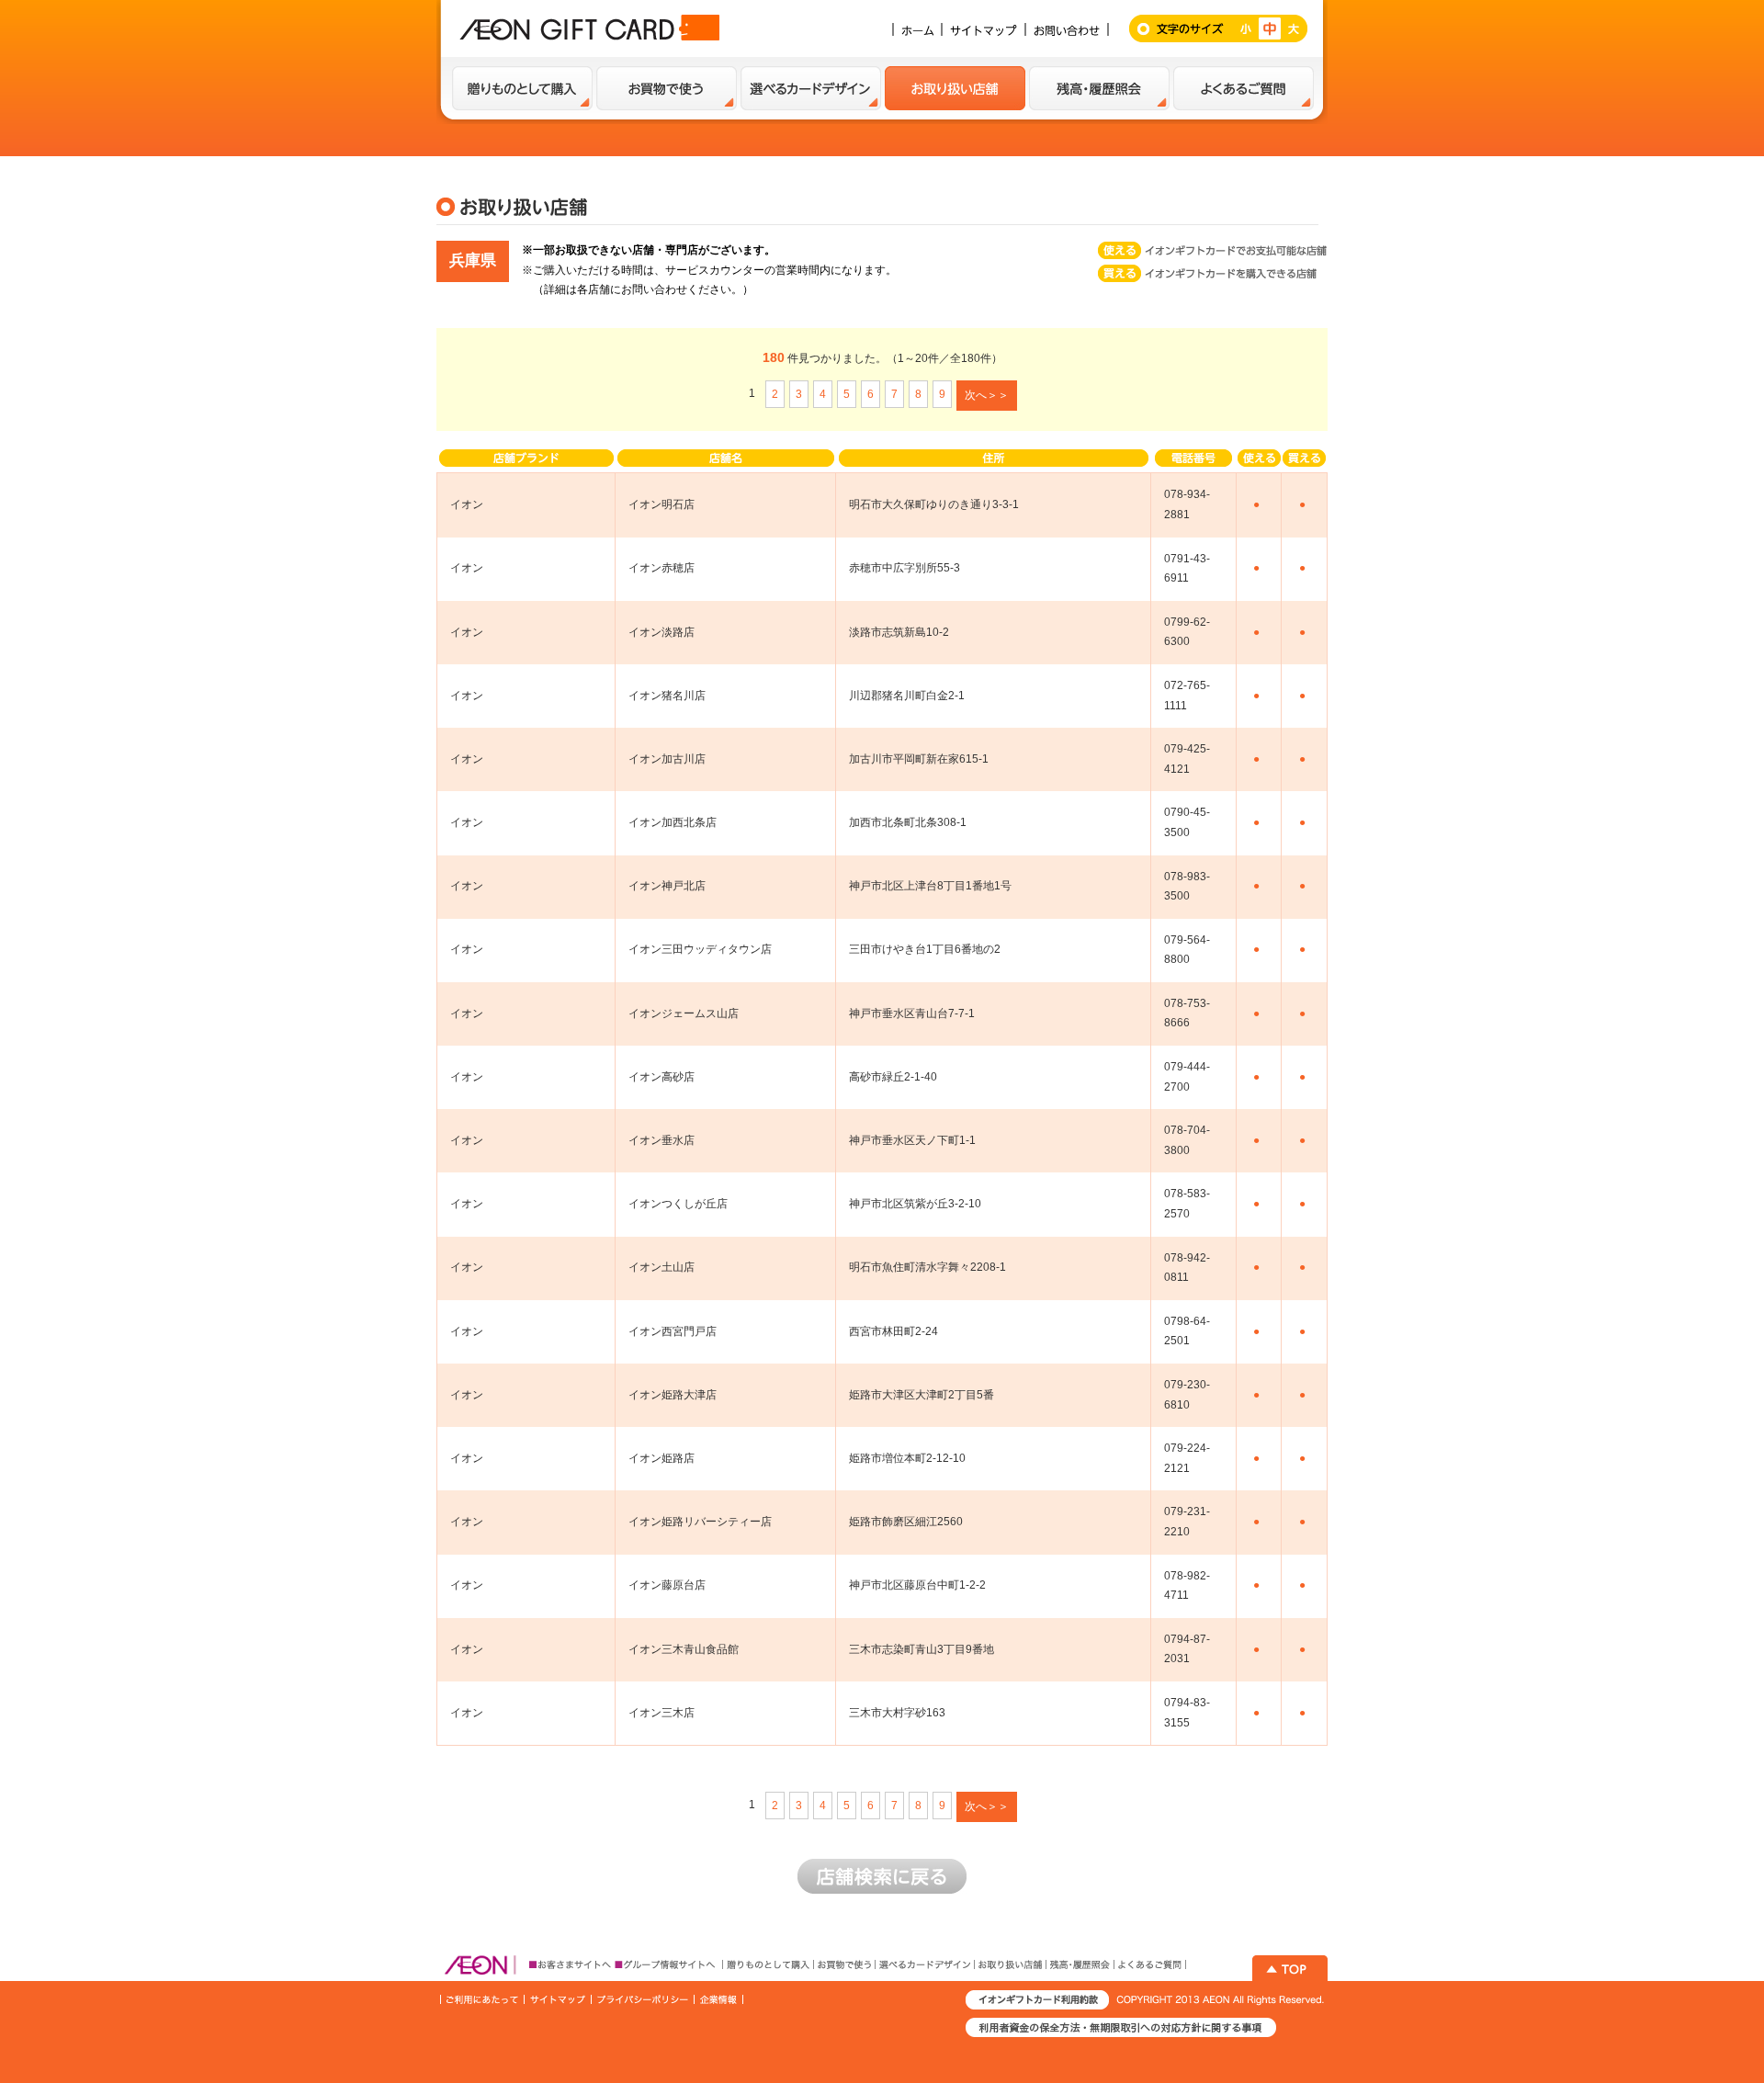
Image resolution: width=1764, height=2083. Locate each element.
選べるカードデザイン (811, 88)
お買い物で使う (667, 88)
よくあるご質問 (1244, 88)
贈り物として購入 (522, 88)
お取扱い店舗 (955, 88)
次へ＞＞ (987, 395)
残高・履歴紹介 (1099, 88)
